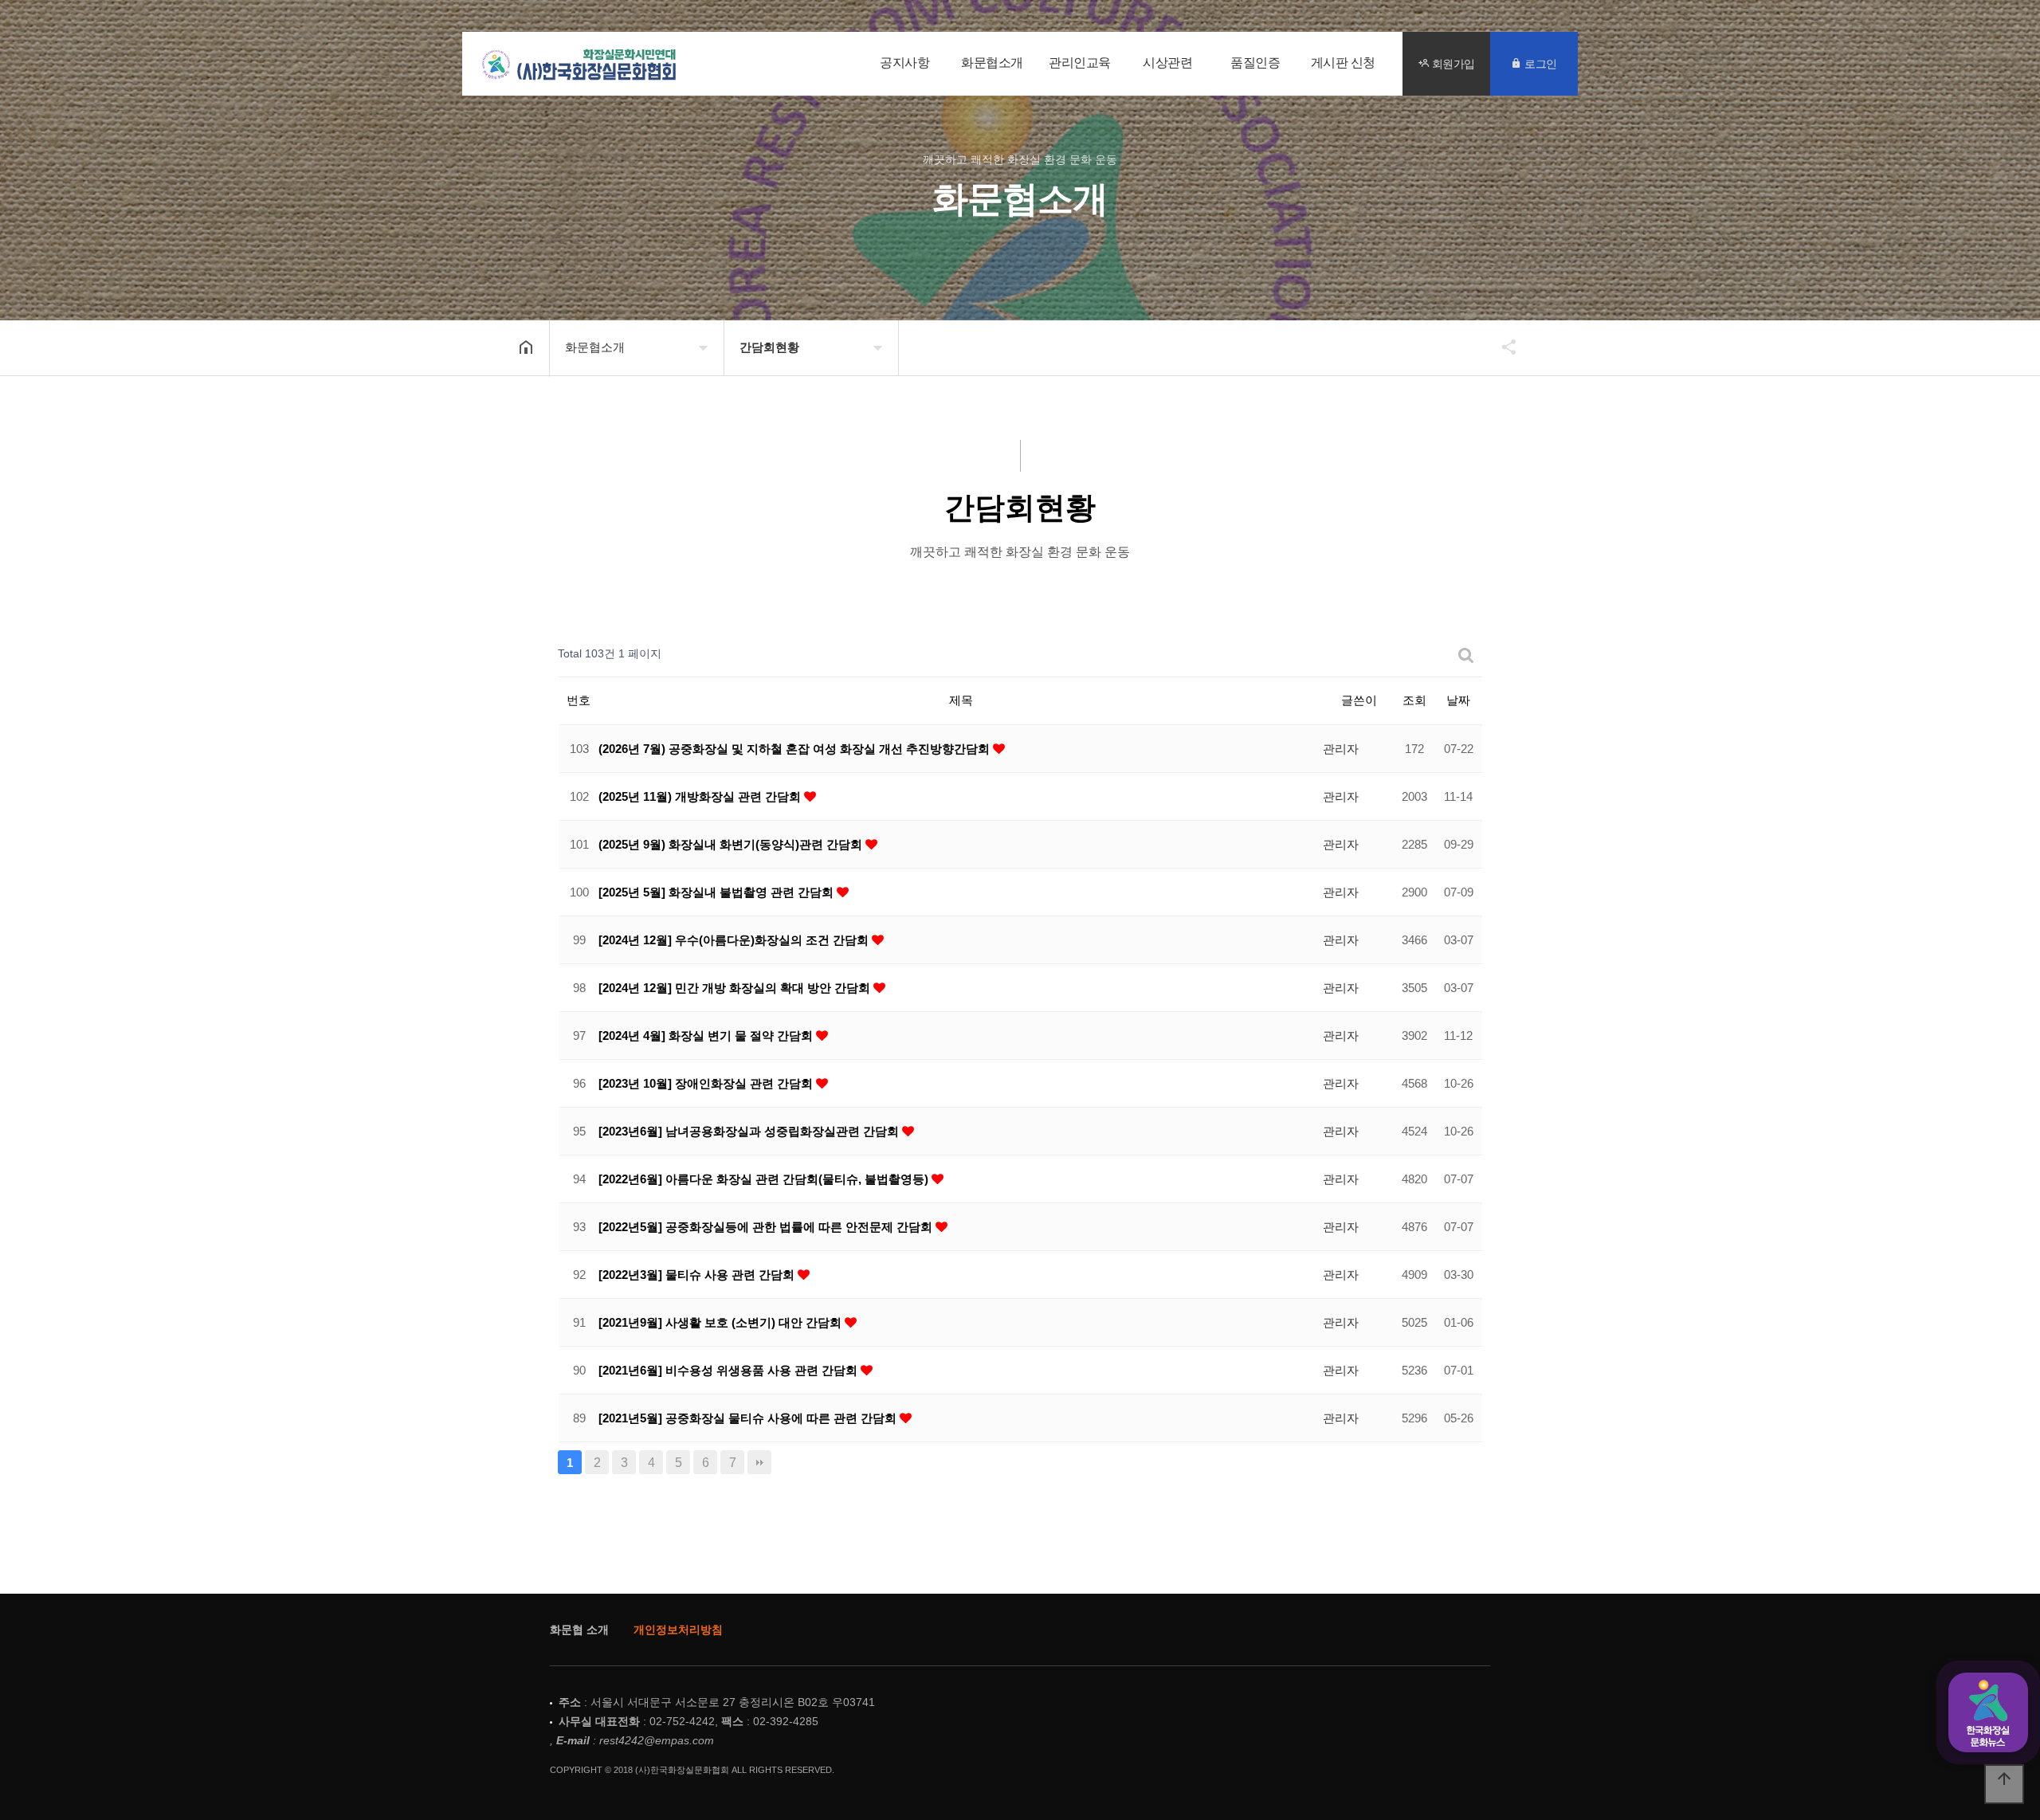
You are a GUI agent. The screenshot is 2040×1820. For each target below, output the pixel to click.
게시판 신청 (1343, 63)
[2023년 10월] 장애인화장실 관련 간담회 (707, 1083)
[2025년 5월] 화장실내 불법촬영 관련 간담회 (718, 892)
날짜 (1458, 700)
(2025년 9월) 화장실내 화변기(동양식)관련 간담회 (732, 844)
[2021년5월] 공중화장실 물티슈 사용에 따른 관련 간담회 (749, 1418)
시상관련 (1167, 63)
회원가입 (1452, 63)
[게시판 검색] (1466, 655)
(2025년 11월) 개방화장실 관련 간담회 (701, 796)
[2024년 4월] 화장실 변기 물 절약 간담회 (707, 1036)
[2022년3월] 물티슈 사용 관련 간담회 (698, 1275)
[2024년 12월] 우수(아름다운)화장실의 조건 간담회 (735, 940)
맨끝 (759, 1462)
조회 (1414, 700)
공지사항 (904, 63)
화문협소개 (992, 63)
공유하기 (1501, 347)
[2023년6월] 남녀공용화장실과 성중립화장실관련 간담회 (750, 1131)
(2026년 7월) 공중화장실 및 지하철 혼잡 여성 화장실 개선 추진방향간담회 (796, 749)
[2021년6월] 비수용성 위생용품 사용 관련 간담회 (730, 1370)
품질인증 (1255, 63)
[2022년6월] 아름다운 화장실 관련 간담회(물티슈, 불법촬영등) (765, 1179)
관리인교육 (1080, 63)
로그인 (1540, 63)
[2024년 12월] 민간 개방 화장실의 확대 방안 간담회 (736, 988)
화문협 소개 (579, 1630)
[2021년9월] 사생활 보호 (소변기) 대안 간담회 (722, 1322)
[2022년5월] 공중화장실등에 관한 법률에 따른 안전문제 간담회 (767, 1227)
